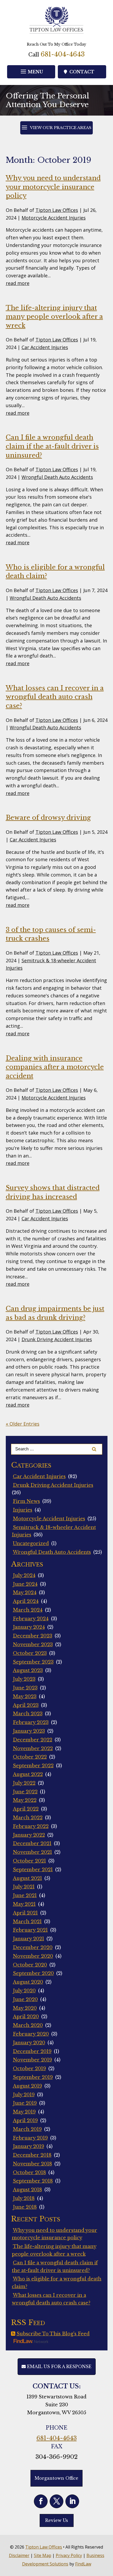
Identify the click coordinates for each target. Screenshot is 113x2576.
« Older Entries (23, 1424)
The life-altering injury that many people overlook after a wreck (54, 317)
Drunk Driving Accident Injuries (57, 1339)
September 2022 (33, 1766)
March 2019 (27, 2129)
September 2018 (33, 2181)
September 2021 (33, 1870)
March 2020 (28, 2025)
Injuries (23, 1510)
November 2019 (32, 2060)
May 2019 (24, 2112)
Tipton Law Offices (57, 210)
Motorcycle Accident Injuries (54, 218)
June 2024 (25, 1584)
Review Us (57, 2520)
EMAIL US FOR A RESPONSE (59, 2367)
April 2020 (26, 2017)
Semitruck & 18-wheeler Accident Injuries (54, 1531)
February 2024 (31, 1619)
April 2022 (26, 1809)
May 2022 (25, 1800)
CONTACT (82, 72)
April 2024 (26, 1601)
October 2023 (30, 1653)
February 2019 (30, 2138)
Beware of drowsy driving (48, 818)
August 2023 (28, 1670)
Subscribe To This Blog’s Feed (53, 2334)
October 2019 (29, 2069)
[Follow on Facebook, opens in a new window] (41, 2501)
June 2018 (25, 2207)
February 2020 (31, 2034)
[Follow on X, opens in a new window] (56, 2501)
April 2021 (25, 1913)
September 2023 (33, 1662)
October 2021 (29, 1861)
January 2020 (29, 2043)
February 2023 (31, 1722)
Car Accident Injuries (45, 347)
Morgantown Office (56, 2478)
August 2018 (27, 2190)
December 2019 (32, 2051)
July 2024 (24, 1575)
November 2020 (33, 1956)
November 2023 (33, 1645)
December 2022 (33, 1740)
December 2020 (33, 1948)
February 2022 (31, 1826)
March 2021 (27, 1922)
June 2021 (25, 1896)
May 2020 (25, 2008)
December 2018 (32, 2155)
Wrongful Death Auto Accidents (57, 477)
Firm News (26, 1501)
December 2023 (33, 1636)
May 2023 (25, 1697)
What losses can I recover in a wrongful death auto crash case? (55, 697)
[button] (31, 72)
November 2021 (32, 1852)
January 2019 (29, 2146)
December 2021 (32, 1844)
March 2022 (28, 1818)
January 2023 (29, 1731)
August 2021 (27, 1878)
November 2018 (32, 2164)
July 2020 (24, 1991)
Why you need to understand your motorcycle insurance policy (53, 187)
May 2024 (25, 1593)
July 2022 (24, 1783)
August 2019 (27, 2086)
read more (18, 283)
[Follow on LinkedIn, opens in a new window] (72, 2501)
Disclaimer (19, 2555)
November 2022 (33, 1749)
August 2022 (28, 1774)
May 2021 (24, 1904)
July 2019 (24, 2095)
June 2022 (25, 1792)
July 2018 (24, 2198)
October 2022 (30, 1757)
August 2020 (28, 1982)
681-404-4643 (63, 54)
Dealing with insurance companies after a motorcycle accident (55, 1067)
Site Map (43, 2555)
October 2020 (30, 1965)
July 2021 (24, 1887)
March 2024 (28, 1610)
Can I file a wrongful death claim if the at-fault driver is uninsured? (52, 446)
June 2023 (25, 1688)
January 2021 (29, 1939)
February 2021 (30, 1930)
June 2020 (25, 1999)
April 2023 (26, 1705)
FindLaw (83, 2564)
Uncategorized (31, 1544)
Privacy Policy (69, 2555)
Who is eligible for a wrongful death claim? (57, 2283)
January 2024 (29, 1627)
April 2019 (25, 2121)
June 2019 (25, 2103)
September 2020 (33, 1973)
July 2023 (24, 1679)
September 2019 (33, 2077)
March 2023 (28, 1714)
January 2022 (29, 1835)
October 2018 (29, 2173)
